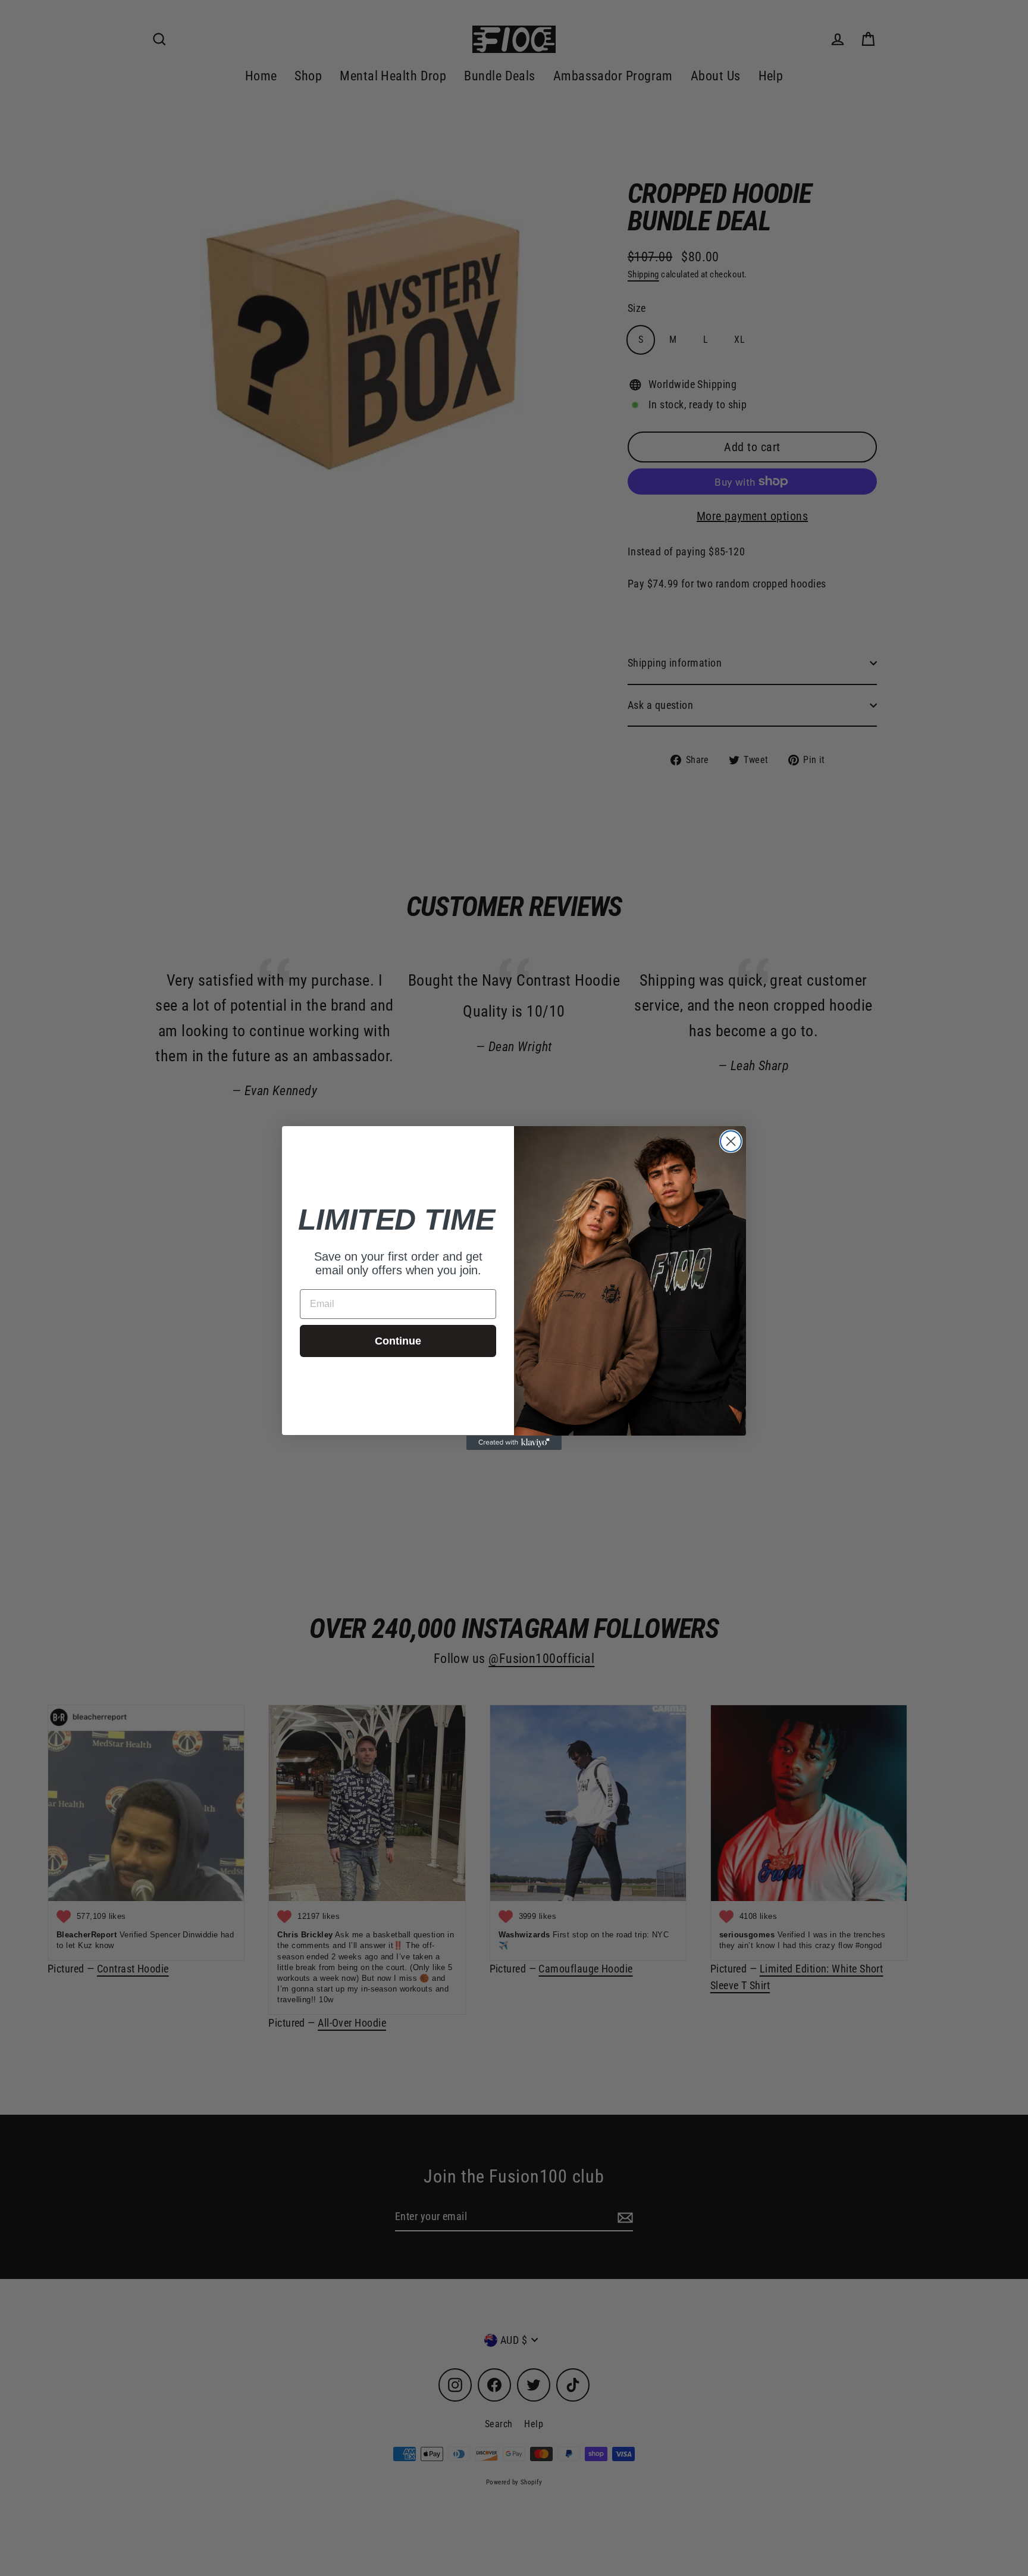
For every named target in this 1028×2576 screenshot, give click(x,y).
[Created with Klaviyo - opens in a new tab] (514, 1443)
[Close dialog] (731, 1141)
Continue (398, 1341)
